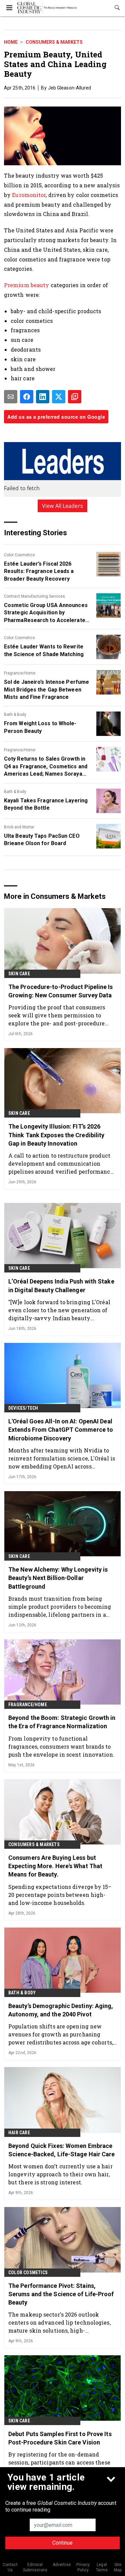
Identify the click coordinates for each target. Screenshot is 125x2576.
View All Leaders (62, 506)
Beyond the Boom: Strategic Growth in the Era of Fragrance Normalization (62, 1722)
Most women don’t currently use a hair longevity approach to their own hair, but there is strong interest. (60, 2174)
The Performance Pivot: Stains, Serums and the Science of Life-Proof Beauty (61, 2294)
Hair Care (19, 2133)
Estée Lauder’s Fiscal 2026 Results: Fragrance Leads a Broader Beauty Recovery (39, 571)
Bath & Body (15, 715)
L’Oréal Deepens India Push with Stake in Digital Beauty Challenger (61, 1285)
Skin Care (19, 974)
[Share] (27, 397)
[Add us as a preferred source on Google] (75, 397)
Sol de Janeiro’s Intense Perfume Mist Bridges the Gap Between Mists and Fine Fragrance (46, 689)
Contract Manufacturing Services (34, 596)
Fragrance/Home (20, 673)
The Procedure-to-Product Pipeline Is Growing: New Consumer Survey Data (61, 991)
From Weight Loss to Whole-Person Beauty (40, 727)
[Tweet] (59, 397)
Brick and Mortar (19, 827)
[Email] (11, 397)
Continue (62, 2543)
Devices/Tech (23, 1408)
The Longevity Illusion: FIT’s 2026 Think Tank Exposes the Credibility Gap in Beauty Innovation (56, 1135)
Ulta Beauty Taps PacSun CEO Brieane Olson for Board (42, 840)
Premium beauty (26, 285)
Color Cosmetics (19, 555)
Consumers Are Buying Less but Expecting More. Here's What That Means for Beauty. (55, 1866)
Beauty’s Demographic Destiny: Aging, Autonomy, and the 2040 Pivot (61, 2010)
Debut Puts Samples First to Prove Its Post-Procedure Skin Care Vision (60, 2438)
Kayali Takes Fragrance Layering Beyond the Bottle (46, 804)
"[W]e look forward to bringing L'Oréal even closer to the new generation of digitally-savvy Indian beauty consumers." (59, 1310)
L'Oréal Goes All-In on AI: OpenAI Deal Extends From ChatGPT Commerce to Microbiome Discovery (61, 1430)
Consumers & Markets (54, 42)
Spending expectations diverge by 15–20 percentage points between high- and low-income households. (60, 1895)
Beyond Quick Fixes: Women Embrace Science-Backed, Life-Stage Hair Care (62, 2150)
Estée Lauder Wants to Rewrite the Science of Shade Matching (44, 650)
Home (11, 42)
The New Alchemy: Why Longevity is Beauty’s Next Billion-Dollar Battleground (58, 1578)
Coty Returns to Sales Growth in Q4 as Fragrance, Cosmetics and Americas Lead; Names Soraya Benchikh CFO (46, 767)
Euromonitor (29, 195)
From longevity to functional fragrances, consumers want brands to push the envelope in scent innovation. (61, 1746)
